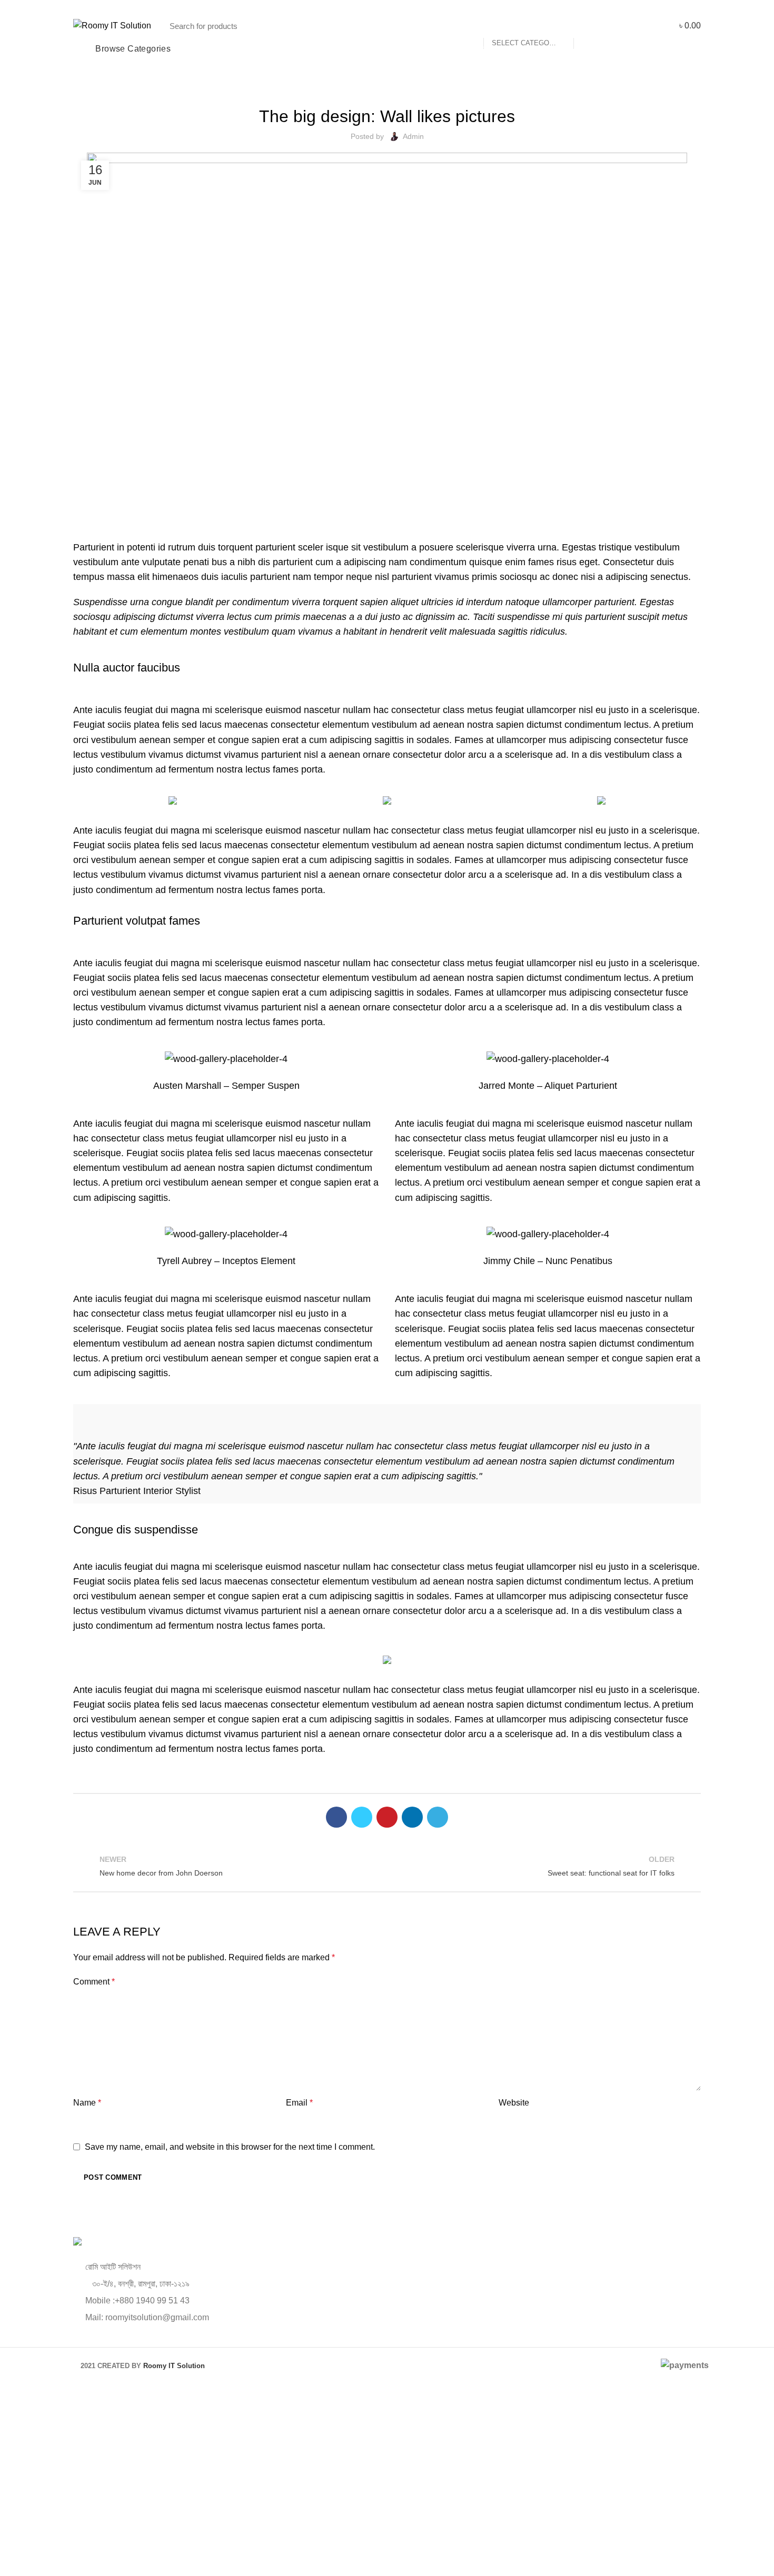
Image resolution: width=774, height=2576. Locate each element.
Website (514, 2103)
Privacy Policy (459, 2519)
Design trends (387, 87)
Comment (94, 1982)
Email (299, 2103)
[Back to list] (387, 1866)
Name (87, 2103)
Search (587, 26)
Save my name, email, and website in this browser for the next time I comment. (230, 2147)
